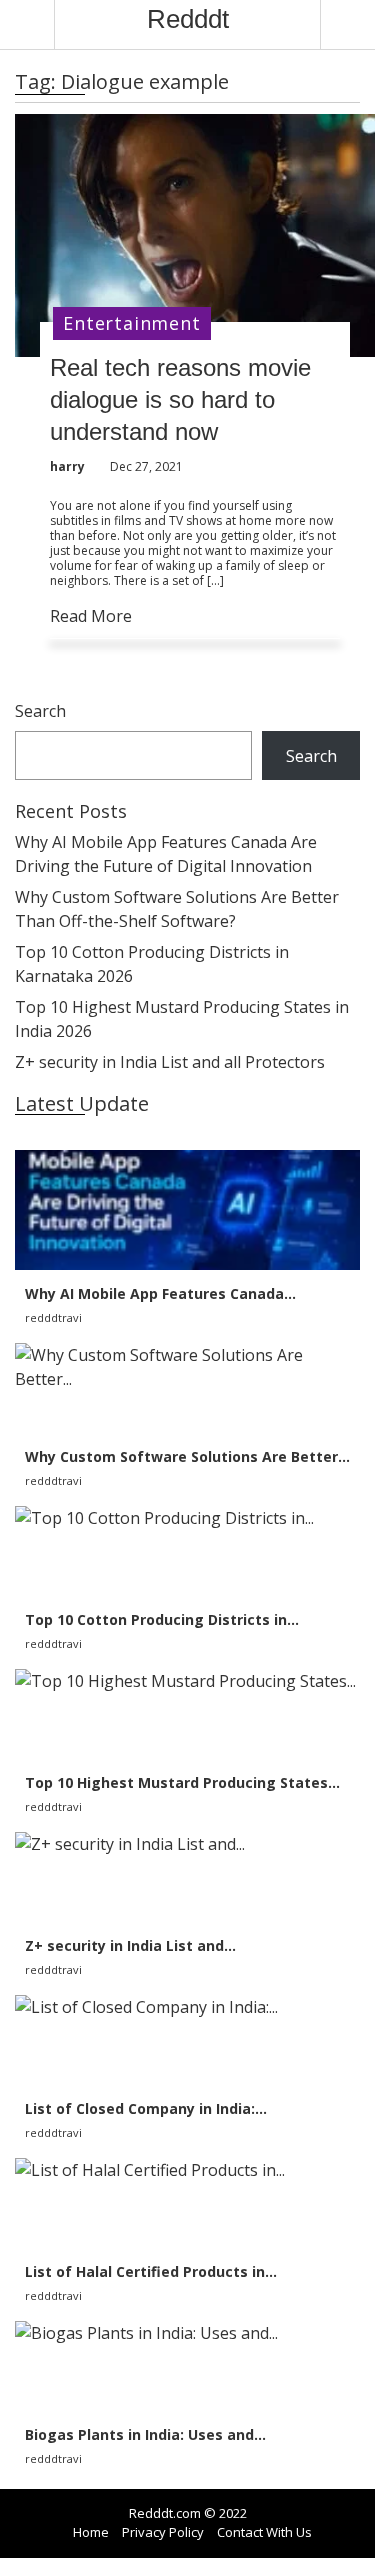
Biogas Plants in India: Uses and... (145, 2434)
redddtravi (53, 1317)
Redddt (188, 19)
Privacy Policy (163, 2532)
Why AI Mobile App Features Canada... (160, 1293)
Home (91, 2532)
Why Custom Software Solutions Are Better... (187, 1456)
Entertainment (131, 323)
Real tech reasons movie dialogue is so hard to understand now (180, 399)
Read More (91, 616)
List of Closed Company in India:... (146, 2108)
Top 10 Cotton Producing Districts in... (162, 1619)
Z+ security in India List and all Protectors (170, 1062)
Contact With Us (264, 2532)
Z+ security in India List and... (130, 1945)
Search (40, 711)
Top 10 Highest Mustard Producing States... (182, 1782)
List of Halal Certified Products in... (151, 2271)
